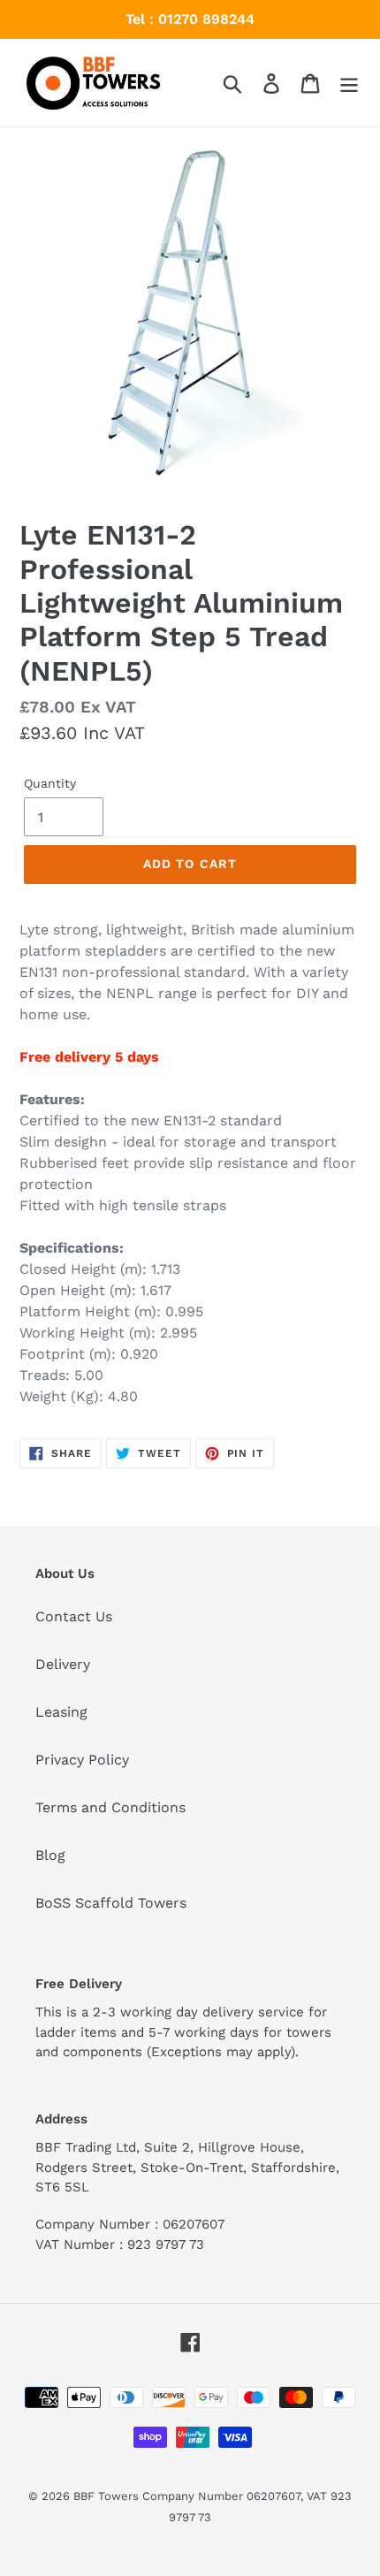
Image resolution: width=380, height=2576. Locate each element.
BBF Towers (106, 2496)
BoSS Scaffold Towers (111, 1903)
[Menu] (349, 83)
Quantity (50, 783)
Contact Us (74, 1616)
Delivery (63, 1664)
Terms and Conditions (110, 1807)
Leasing (61, 1712)
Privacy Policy (82, 1760)
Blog (50, 1855)
